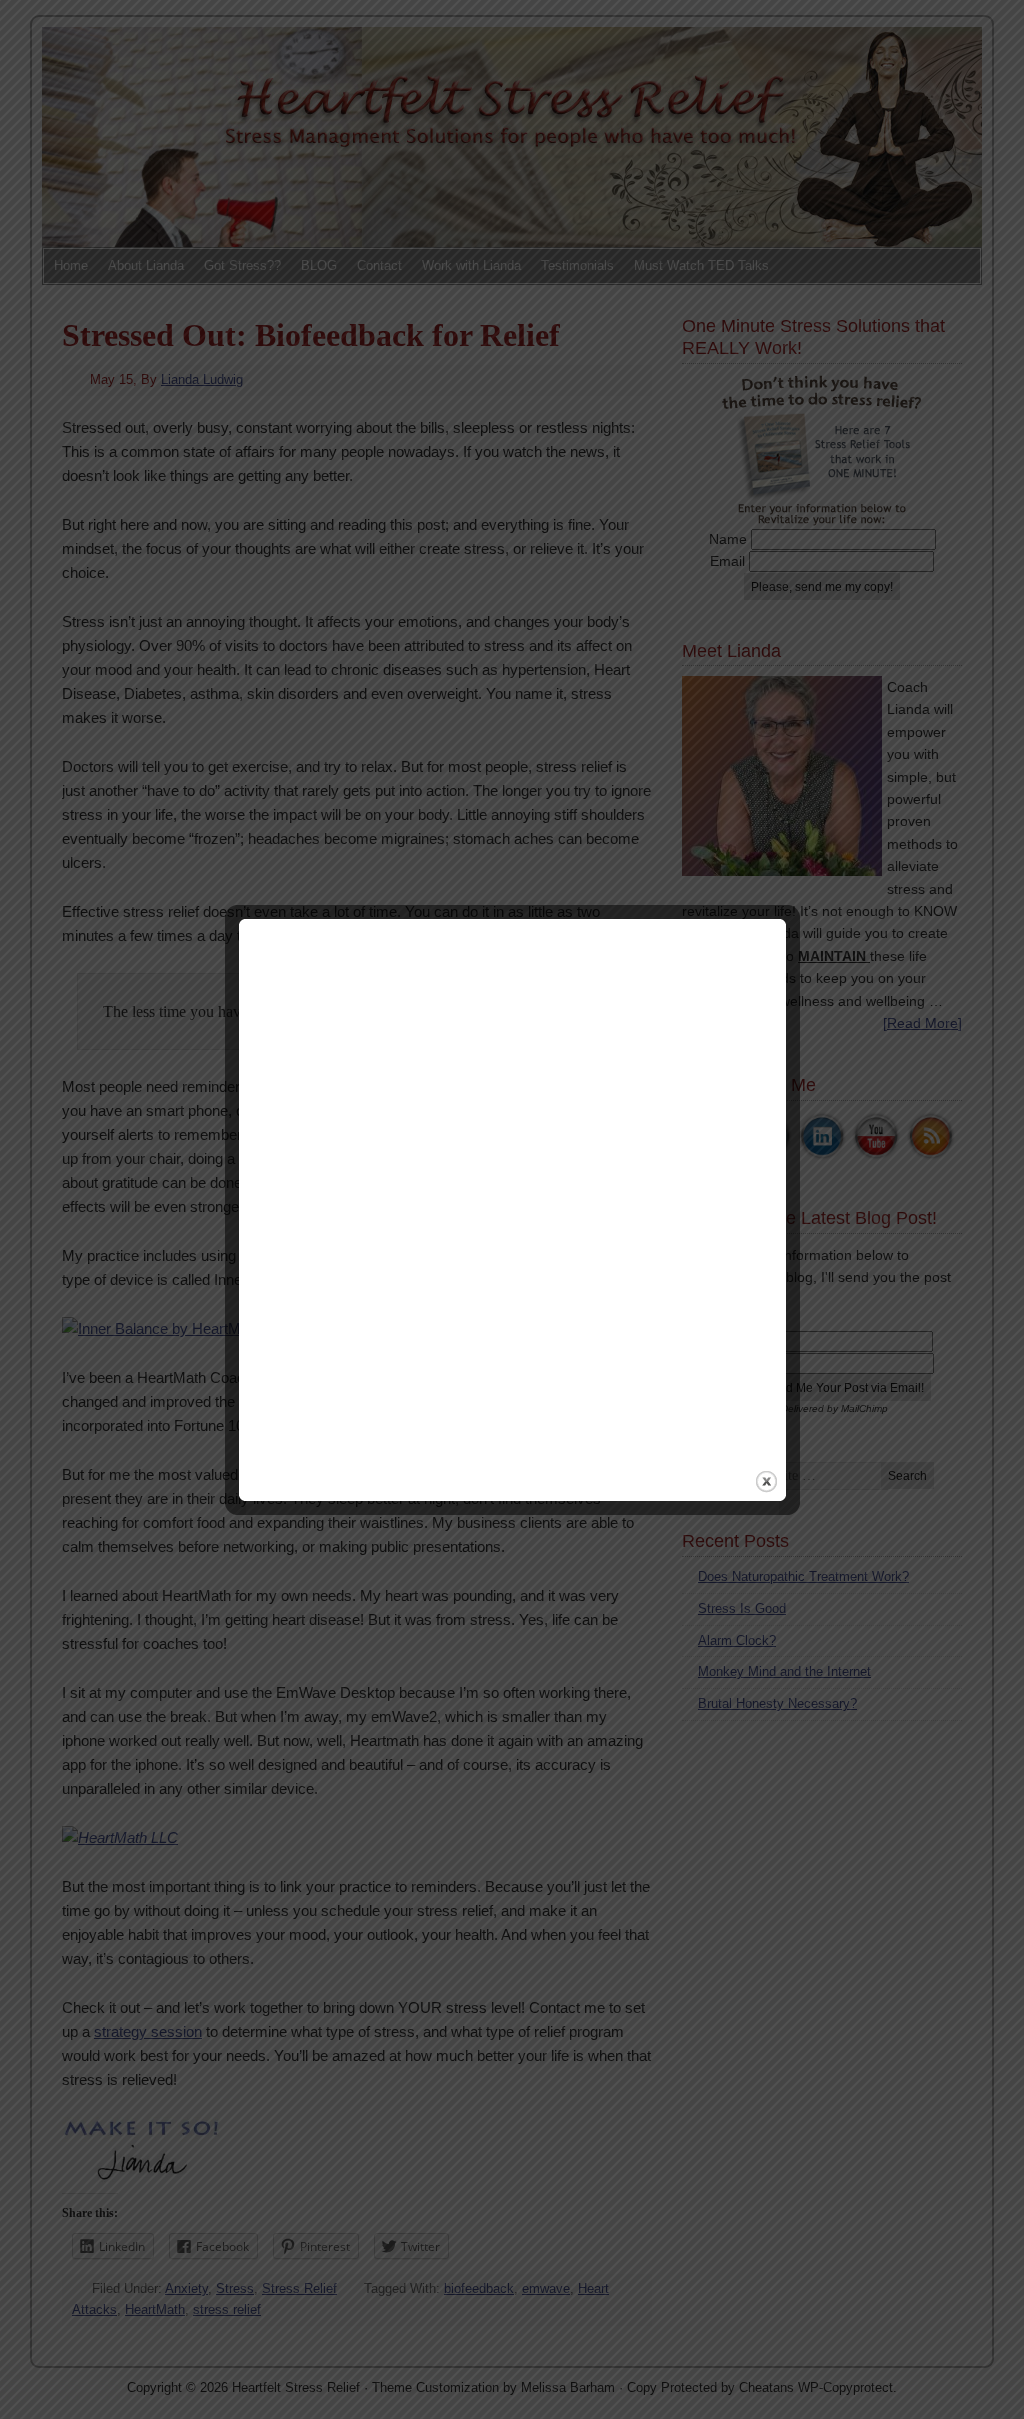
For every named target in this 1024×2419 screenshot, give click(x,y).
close (766, 1481)
